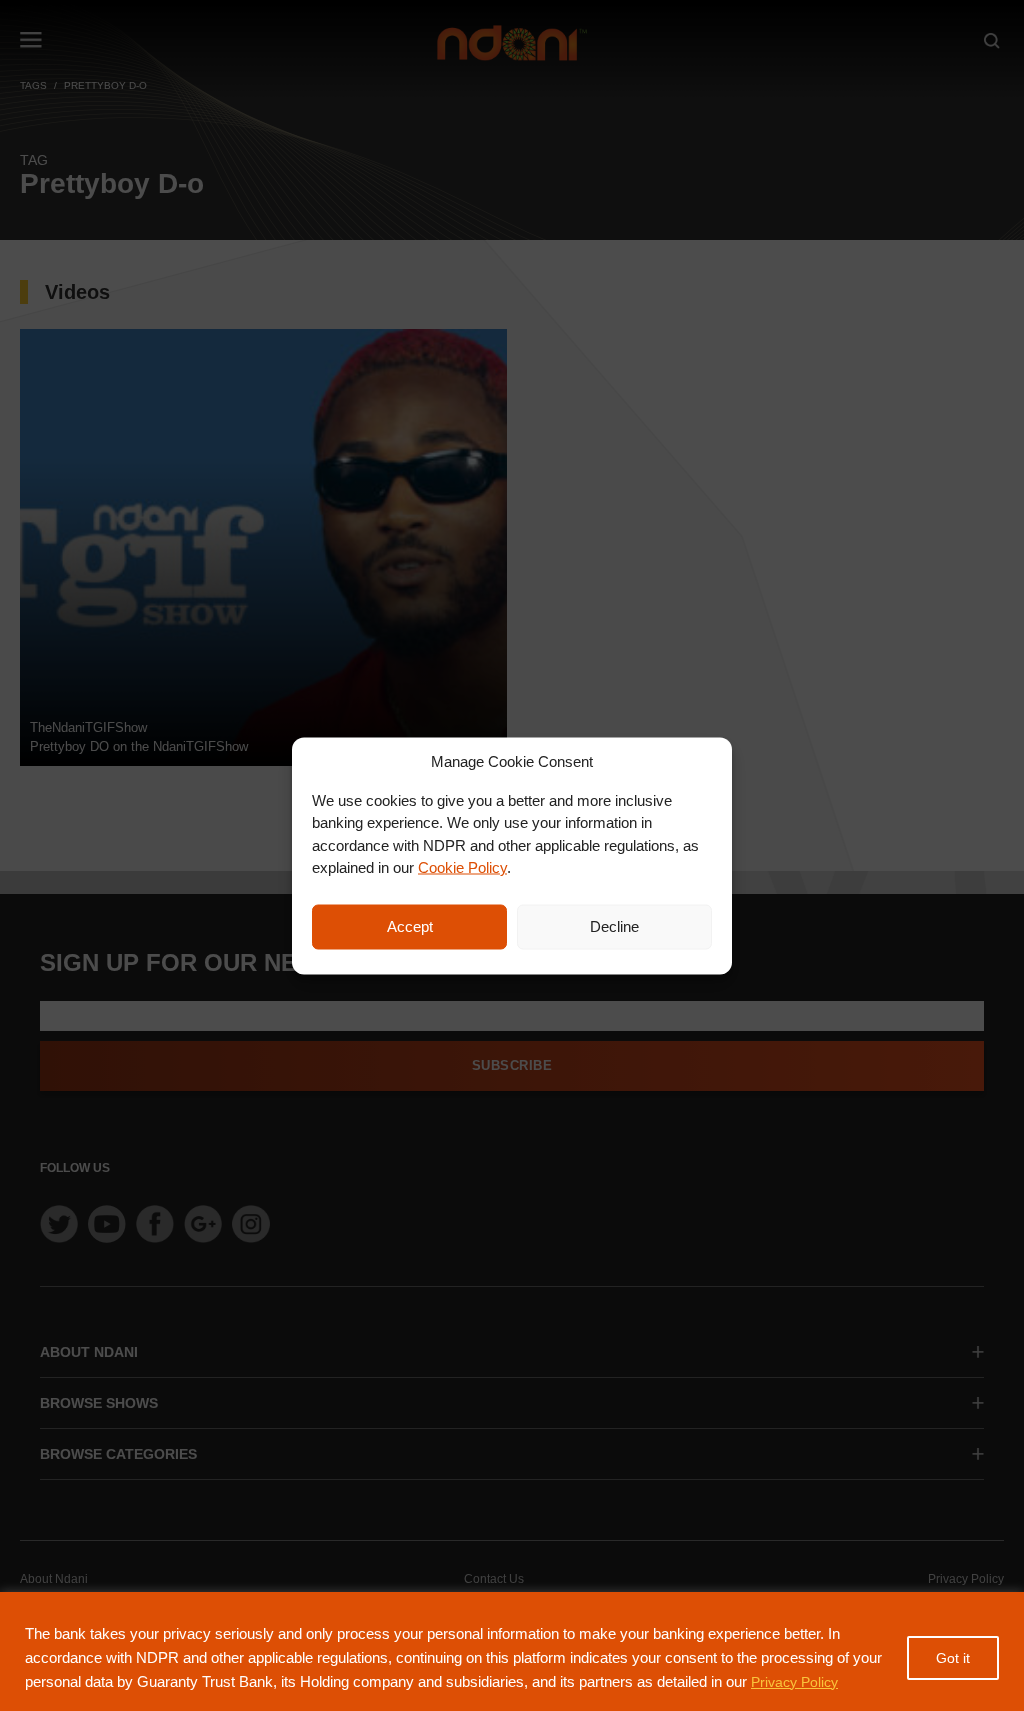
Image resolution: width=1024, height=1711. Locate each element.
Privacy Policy (794, 1682)
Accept (410, 926)
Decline (614, 926)
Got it (953, 1658)
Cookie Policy (462, 867)
